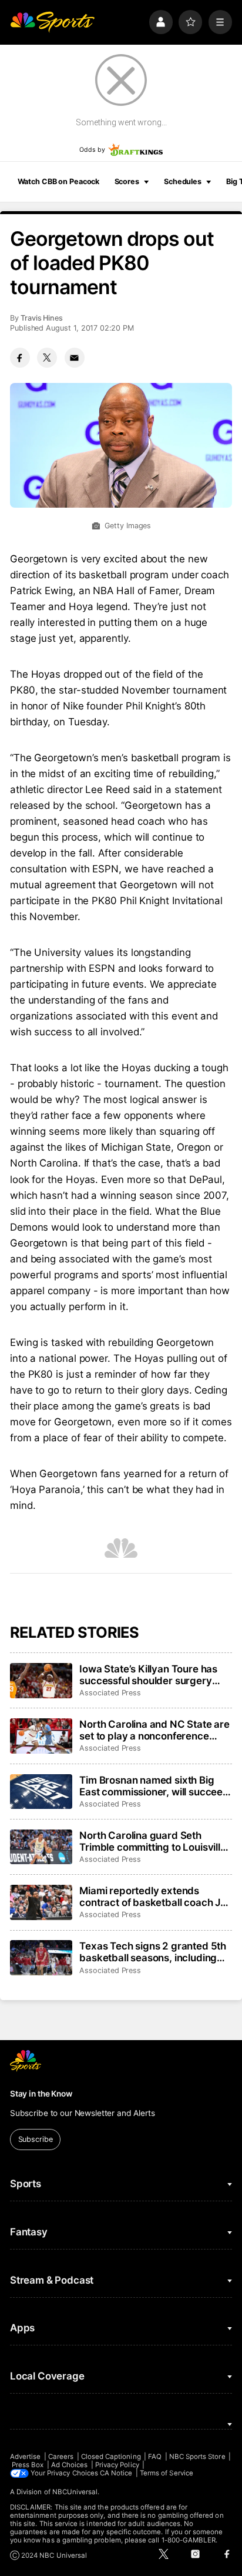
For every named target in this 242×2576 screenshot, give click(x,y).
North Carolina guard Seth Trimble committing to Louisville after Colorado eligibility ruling (153, 1841)
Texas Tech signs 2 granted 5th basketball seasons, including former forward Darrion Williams (154, 1952)
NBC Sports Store (197, 2457)
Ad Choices (70, 2465)
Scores (127, 181)
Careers (61, 2457)
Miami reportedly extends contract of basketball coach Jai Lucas (154, 1897)
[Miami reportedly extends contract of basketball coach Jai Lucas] (41, 1902)
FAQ (155, 2457)
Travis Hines (42, 318)
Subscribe (36, 2139)
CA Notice (116, 2473)
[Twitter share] (47, 358)
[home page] (52, 22)
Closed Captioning (111, 2457)
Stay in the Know (41, 2094)
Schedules (183, 181)
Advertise (26, 2457)
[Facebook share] (20, 358)
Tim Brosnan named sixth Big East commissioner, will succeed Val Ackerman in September (154, 1786)
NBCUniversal (75, 2492)
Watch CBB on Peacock (59, 181)
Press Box (28, 2465)
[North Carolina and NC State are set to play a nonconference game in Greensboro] (41, 1736)
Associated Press (110, 1693)
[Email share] (75, 358)
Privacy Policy (117, 2465)
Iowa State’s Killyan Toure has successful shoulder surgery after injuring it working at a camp (148, 1675)
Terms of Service (167, 2473)
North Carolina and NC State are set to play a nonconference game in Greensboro (154, 1730)
